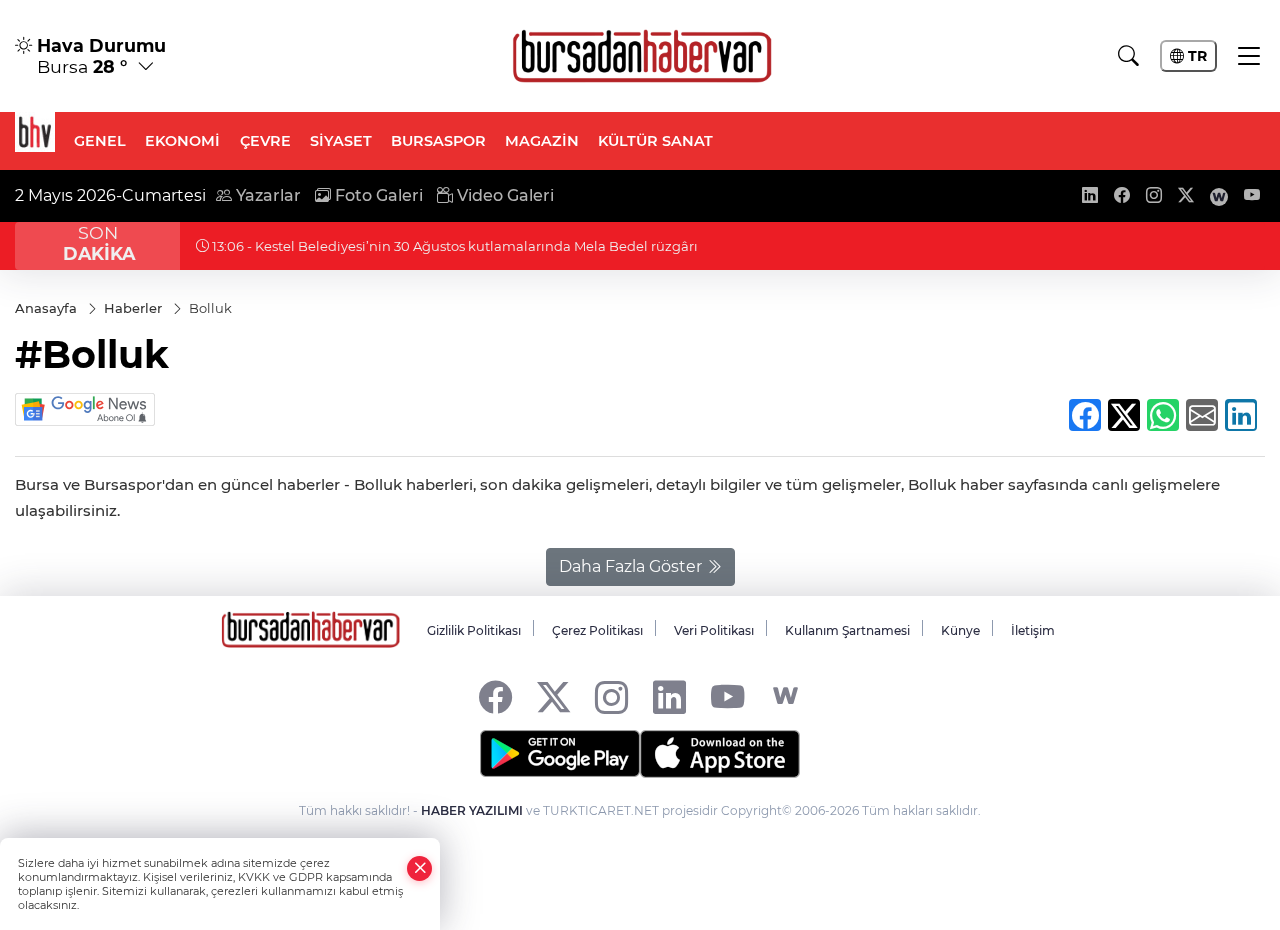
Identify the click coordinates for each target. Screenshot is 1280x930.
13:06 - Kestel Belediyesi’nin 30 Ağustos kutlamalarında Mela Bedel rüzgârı (453, 246)
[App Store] (720, 754)
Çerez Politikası (597, 630)
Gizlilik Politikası (474, 630)
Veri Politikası (714, 630)
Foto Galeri (377, 195)
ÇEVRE (265, 141)
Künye (960, 630)
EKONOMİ (182, 141)
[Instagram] (611, 696)
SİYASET (341, 141)
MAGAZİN (542, 141)
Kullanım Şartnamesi (847, 630)
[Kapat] (420, 868)
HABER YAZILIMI (472, 810)
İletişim (1033, 630)
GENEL (100, 141)
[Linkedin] (669, 696)
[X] (553, 696)
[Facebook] (495, 696)
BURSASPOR (438, 141)
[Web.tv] (785, 696)
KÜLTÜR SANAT (655, 141)
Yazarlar (266, 195)
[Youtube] (727, 696)
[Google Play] (560, 754)
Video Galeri (503, 195)
